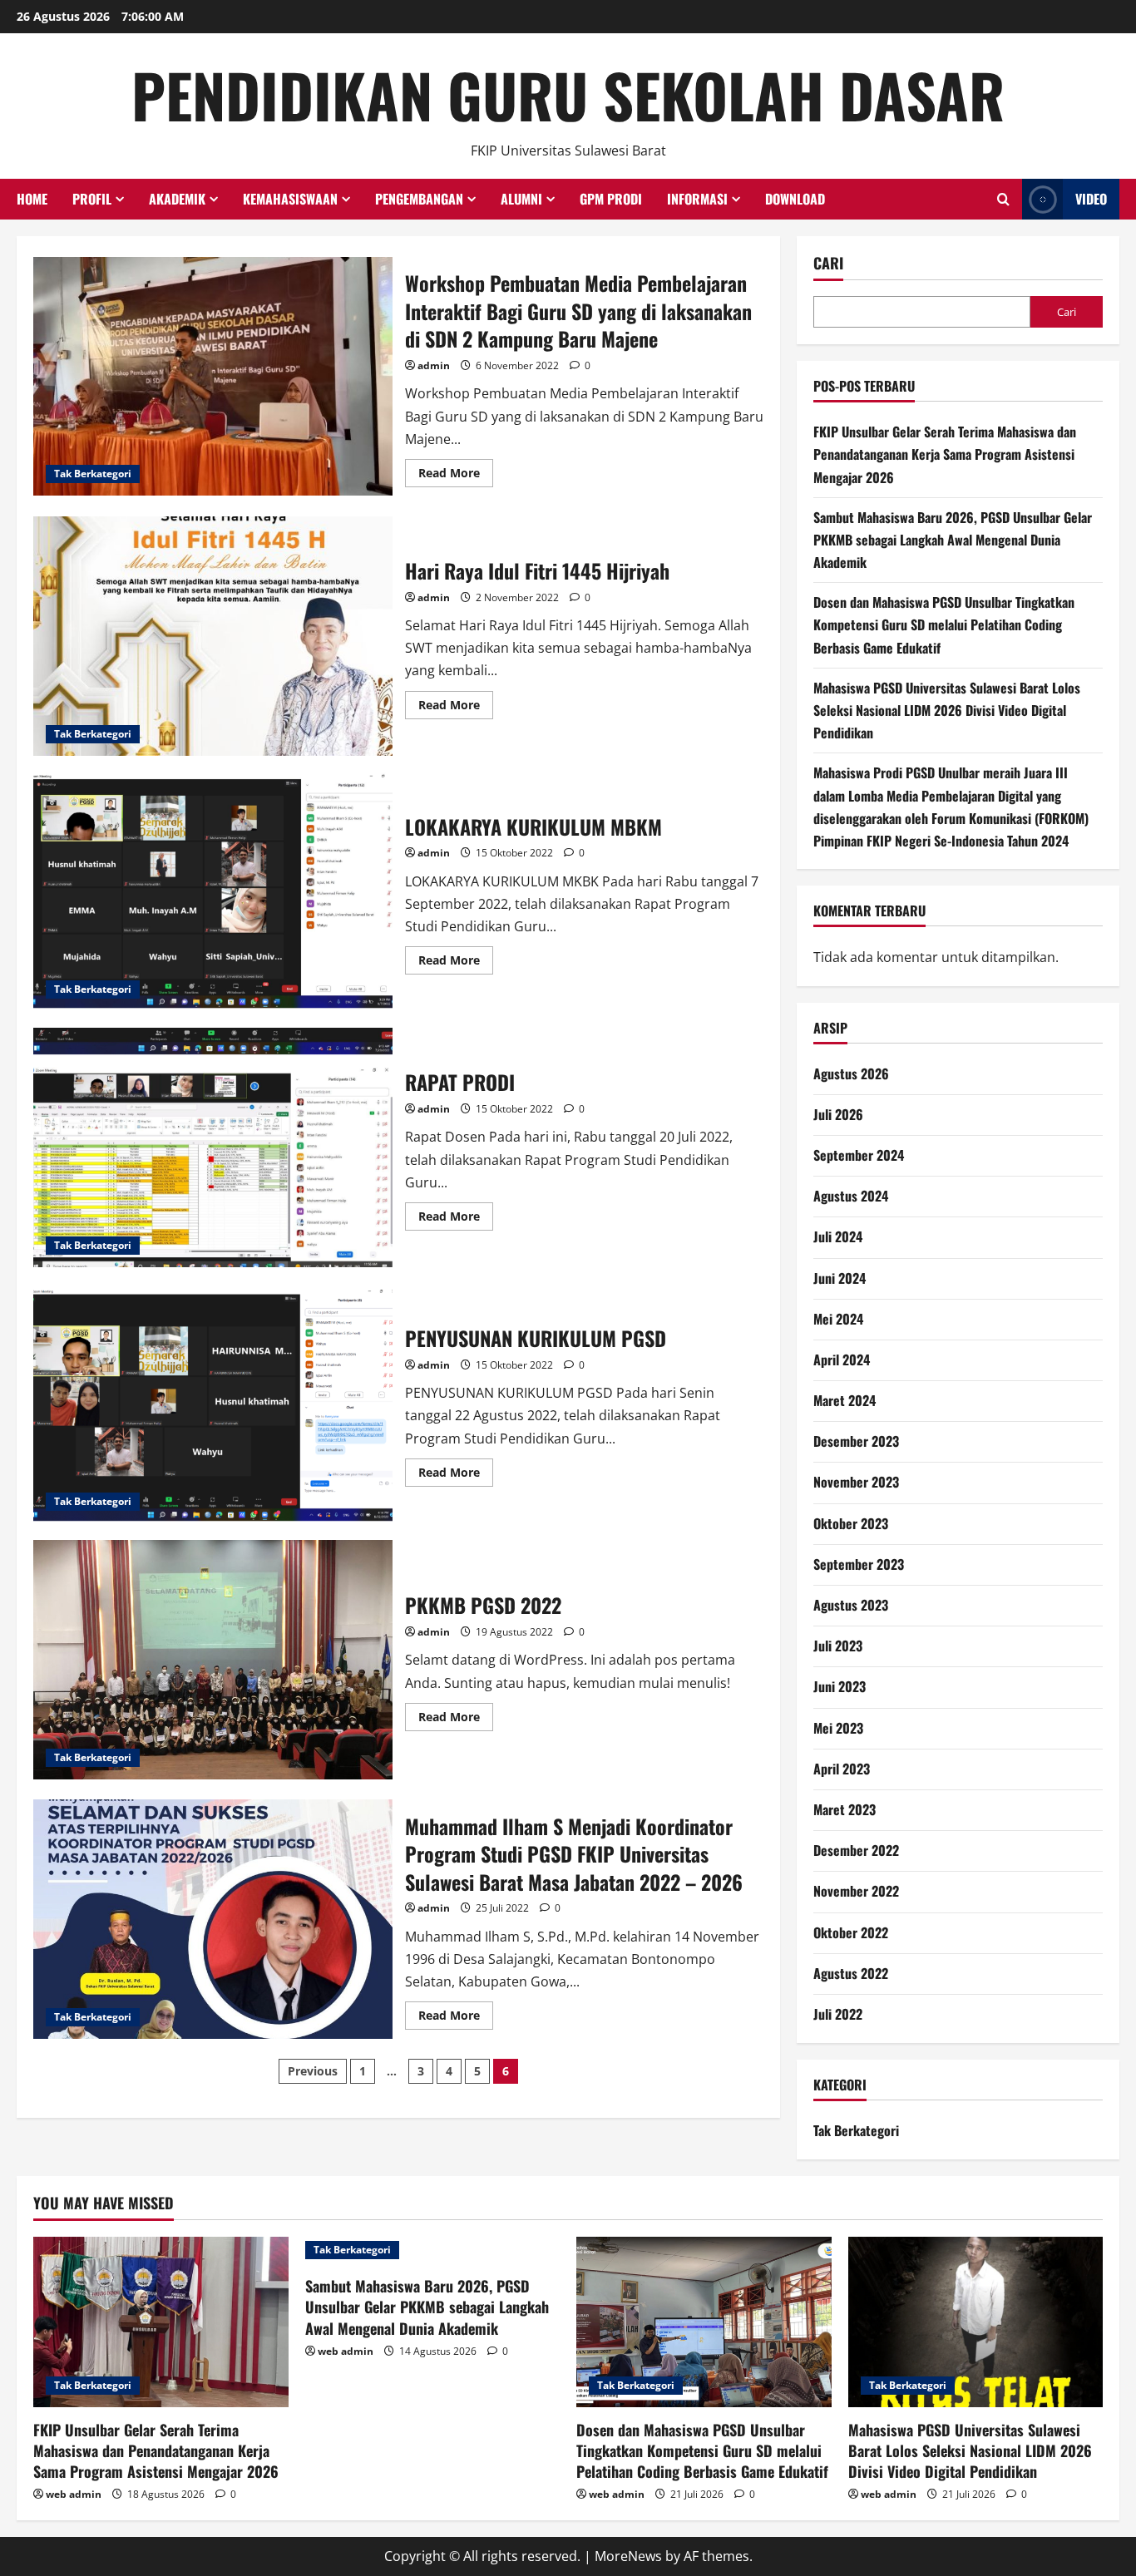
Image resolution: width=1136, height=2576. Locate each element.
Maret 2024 (845, 1400)
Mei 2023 (838, 1728)
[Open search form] (1003, 200)
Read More (456, 470)
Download (795, 199)
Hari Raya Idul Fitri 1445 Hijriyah (213, 636)
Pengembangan (419, 199)
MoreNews (628, 2556)
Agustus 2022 (851, 1973)
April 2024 (842, 1360)
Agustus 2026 (851, 1073)
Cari (828, 263)
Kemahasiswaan (290, 199)
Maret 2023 (845, 1809)
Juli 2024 (838, 1236)
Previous (313, 2071)
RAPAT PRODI (213, 1147)
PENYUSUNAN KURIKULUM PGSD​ (213, 1404)
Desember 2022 (856, 1850)
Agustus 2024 (851, 1196)
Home (32, 199)
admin (434, 365)
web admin (74, 2494)
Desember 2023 (856, 1441)
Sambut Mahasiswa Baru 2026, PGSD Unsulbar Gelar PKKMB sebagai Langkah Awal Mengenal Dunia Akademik (953, 540)
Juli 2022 (838, 2014)
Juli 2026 (838, 1114)
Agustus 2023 (851, 1605)
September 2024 (859, 1155)
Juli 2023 (838, 1646)
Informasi (697, 199)
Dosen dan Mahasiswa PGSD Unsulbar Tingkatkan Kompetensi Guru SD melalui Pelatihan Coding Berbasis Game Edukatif (944, 624)
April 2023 (842, 1769)
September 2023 (859, 1564)
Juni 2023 (840, 1686)
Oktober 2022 (851, 1932)
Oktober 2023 (851, 1523)
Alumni (521, 199)
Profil (92, 199)
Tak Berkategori (93, 474)
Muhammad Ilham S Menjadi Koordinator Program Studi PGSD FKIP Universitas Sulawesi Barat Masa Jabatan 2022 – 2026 (213, 1919)
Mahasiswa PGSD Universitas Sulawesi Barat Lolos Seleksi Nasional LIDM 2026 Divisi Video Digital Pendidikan (947, 710)
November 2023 (856, 1482)
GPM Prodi (611, 199)
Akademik (177, 199)
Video (1091, 199)
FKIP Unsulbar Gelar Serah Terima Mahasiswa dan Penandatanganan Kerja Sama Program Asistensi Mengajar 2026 (945, 454)
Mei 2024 (838, 1319)
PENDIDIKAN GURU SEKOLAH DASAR (568, 94)
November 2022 (856, 1891)
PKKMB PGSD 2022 (213, 1660)
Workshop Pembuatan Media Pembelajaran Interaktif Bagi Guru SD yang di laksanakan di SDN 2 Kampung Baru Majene (213, 377)
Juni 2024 (840, 1278)
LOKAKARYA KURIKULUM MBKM (213, 892)
